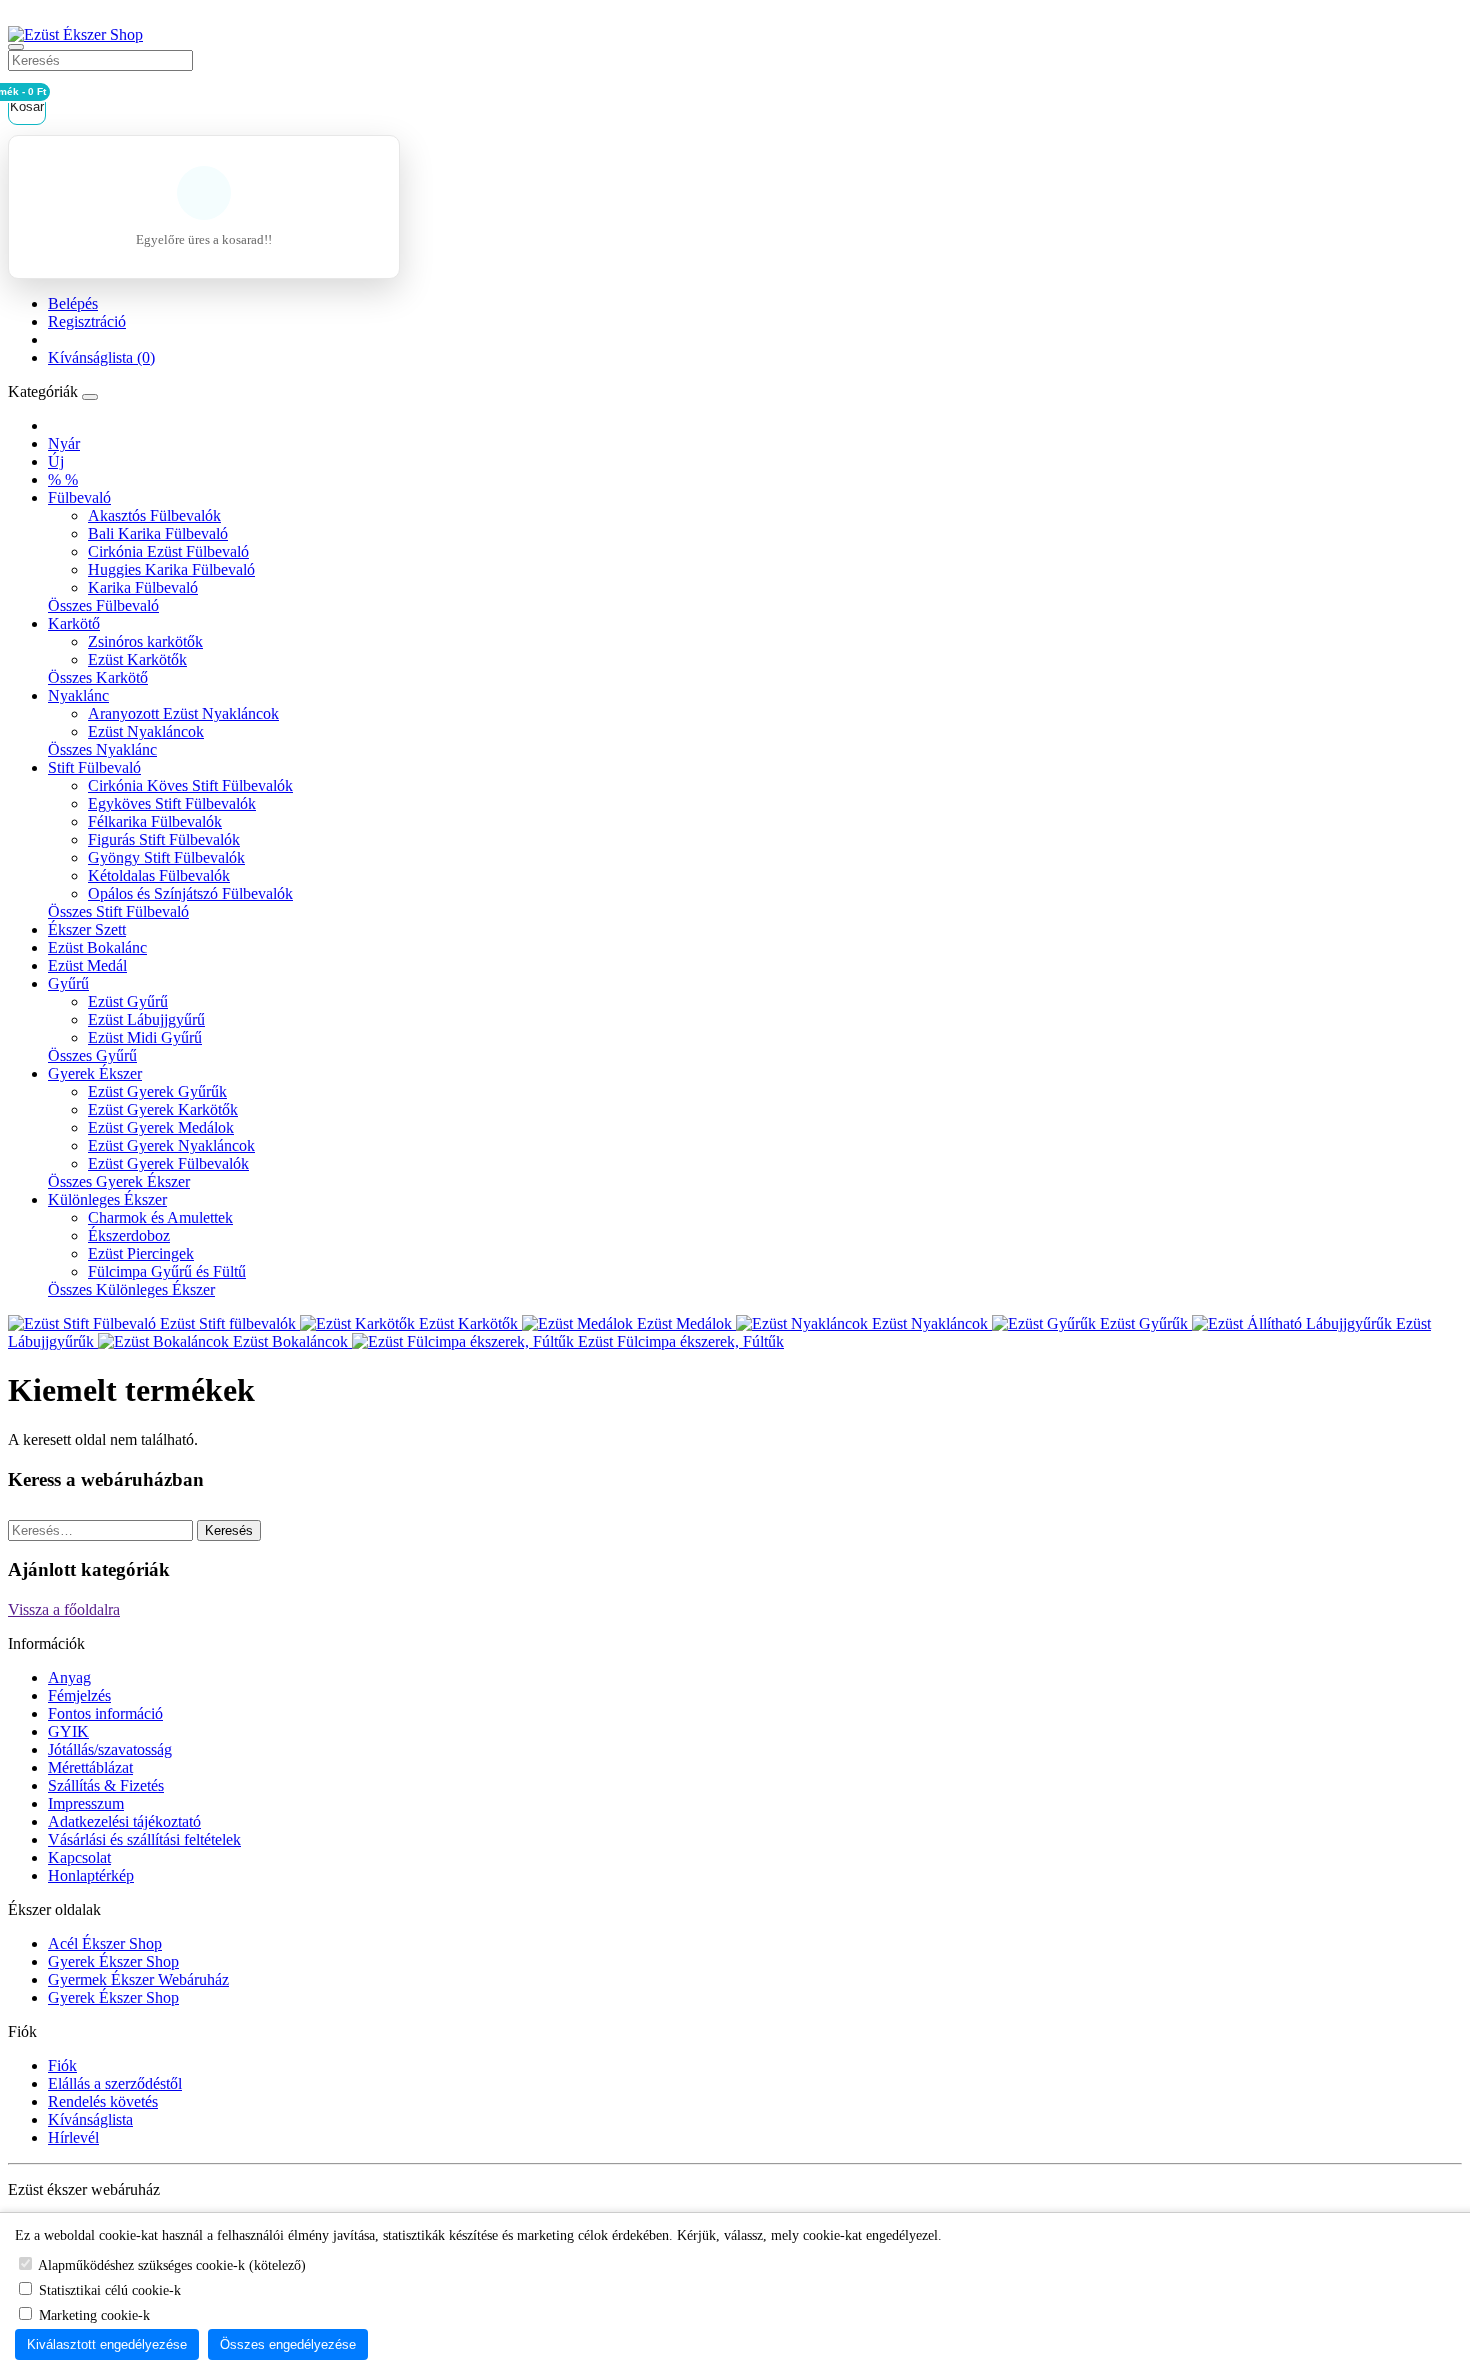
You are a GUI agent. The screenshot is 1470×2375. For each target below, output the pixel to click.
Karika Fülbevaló (143, 587)
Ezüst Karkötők (137, 659)
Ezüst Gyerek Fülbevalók (168, 1163)
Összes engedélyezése (288, 2344)
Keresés (229, 1530)
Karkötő (74, 623)
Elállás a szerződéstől (115, 2083)
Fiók (62, 2065)
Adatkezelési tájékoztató (124, 1821)
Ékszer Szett (87, 929)
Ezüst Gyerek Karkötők (163, 1109)
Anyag (69, 1677)
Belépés (73, 303)
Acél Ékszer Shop (105, 1943)
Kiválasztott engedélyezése (107, 2344)
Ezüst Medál (87, 965)
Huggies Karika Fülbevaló (171, 569)
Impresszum (86, 1803)
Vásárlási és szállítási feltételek (144, 1839)
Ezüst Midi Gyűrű (145, 1037)
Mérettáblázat (90, 1767)
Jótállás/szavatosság (110, 1749)
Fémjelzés (79, 1695)
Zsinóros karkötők (145, 641)
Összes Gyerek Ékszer (119, 1181)
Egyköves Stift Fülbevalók (172, 803)
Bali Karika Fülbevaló (158, 533)
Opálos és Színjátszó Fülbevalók (190, 893)
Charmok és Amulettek (160, 1217)
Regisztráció (87, 321)
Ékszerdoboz (129, 1235)
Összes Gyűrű (92, 1055)
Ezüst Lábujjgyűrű (146, 1019)
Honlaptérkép (91, 1875)
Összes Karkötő (98, 677)
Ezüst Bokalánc (97, 947)
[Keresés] (16, 47)
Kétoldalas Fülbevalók (159, 875)
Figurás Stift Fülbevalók (164, 839)
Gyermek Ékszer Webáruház (138, 1979)
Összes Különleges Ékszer (131, 1289)
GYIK (68, 1731)
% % (63, 479)
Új (56, 461)
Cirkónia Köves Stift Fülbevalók (190, 785)
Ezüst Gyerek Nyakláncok (171, 1145)
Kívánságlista (90, 2119)
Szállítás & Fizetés (106, 1785)
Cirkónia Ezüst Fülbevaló (168, 551)
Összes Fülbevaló (103, 605)
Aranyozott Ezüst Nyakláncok (183, 713)
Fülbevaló (79, 497)
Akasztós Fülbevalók (154, 515)
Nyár (64, 443)
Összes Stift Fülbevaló (118, 911)
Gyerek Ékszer (95, 1073)
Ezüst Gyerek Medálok (161, 1127)
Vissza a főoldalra (64, 1609)
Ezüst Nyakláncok (146, 731)
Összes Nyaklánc (102, 749)
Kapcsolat (79, 1857)
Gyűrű (68, 983)
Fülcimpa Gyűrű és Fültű (167, 1271)
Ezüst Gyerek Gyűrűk (157, 1091)
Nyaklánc (78, 695)
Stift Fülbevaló (94, 767)
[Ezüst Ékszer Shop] (75, 34)
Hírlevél (73, 2137)
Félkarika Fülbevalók (155, 821)
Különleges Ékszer (107, 1199)
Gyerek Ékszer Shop (113, 1961)
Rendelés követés (103, 2101)
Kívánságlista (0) (101, 357)
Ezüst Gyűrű (128, 1001)
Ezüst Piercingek (141, 1253)
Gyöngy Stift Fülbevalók (166, 857)
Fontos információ (105, 1713)
